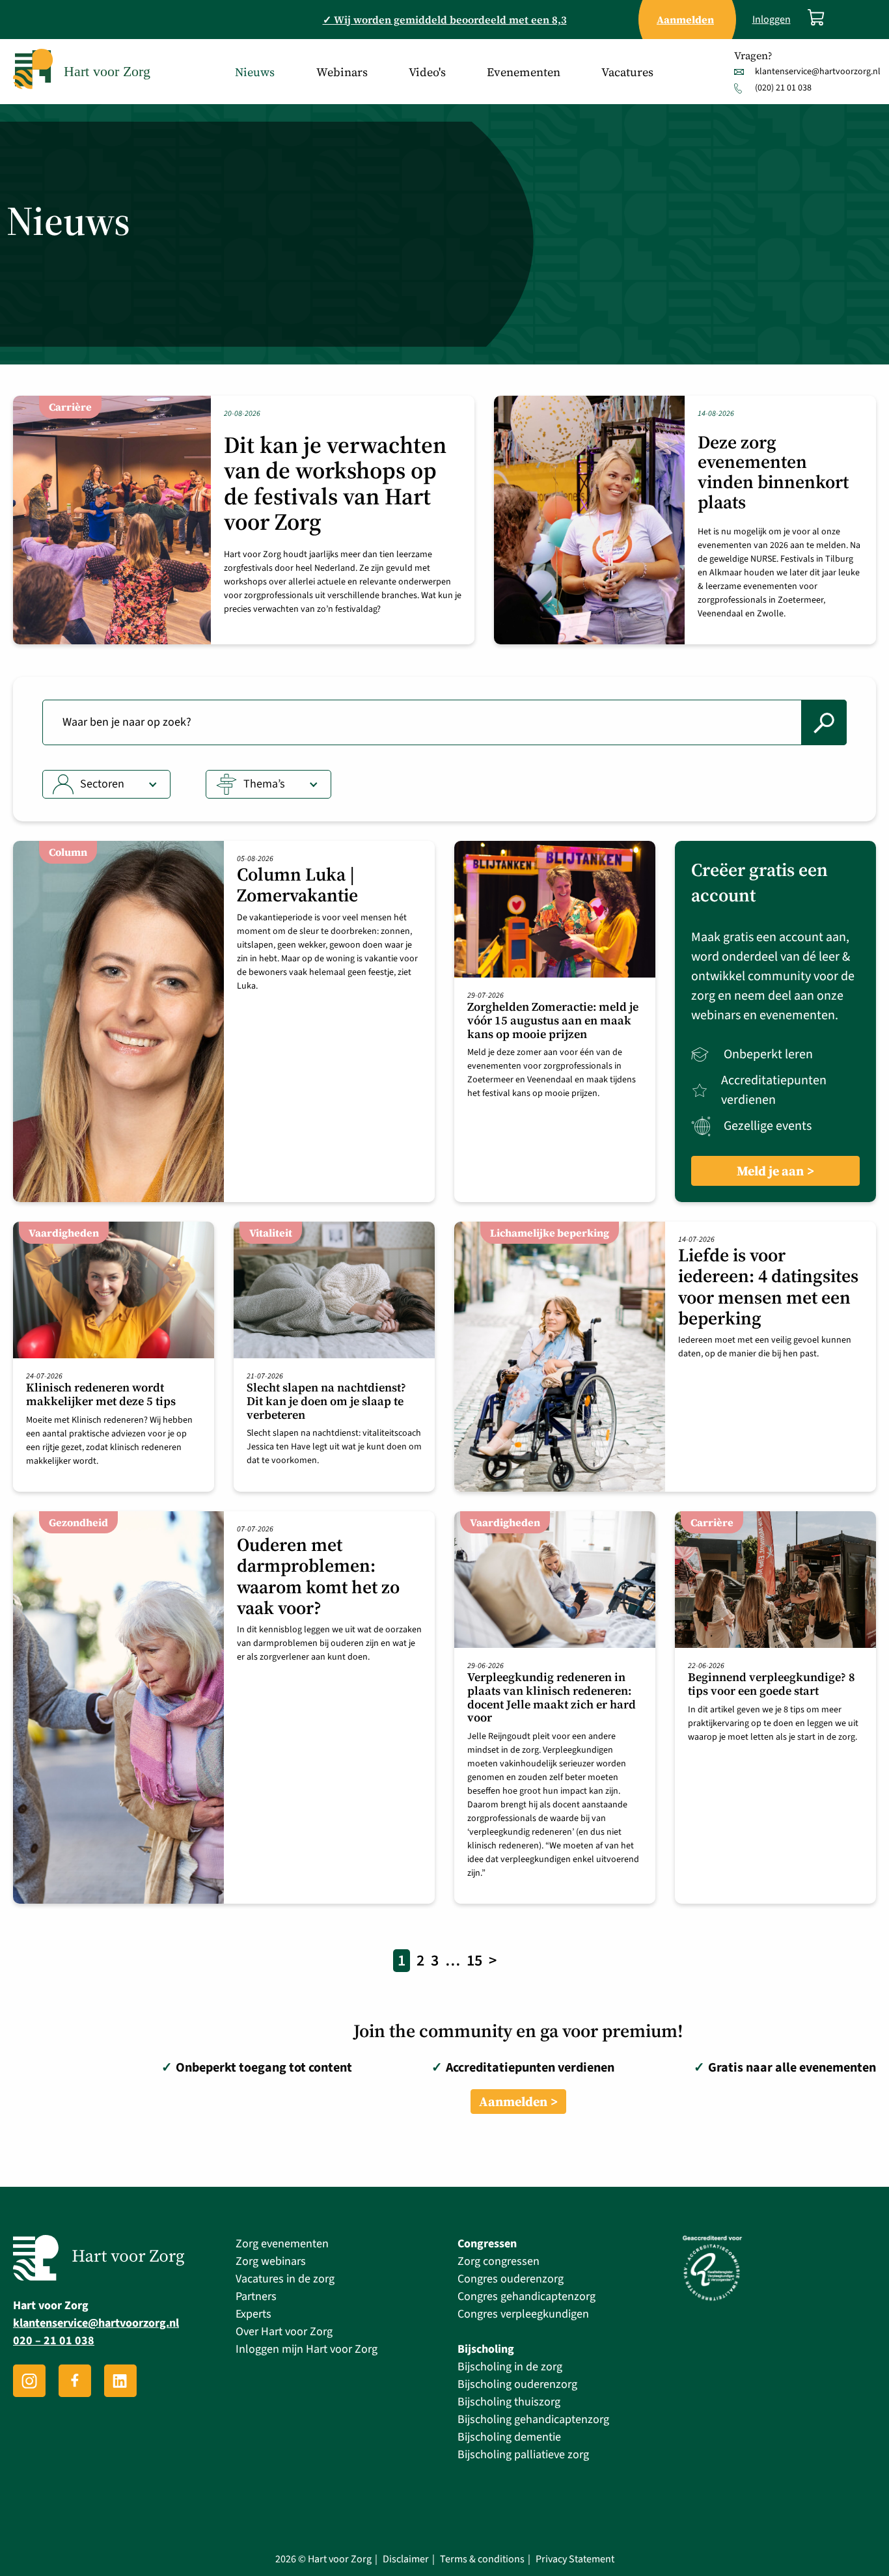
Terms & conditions (482, 2559)
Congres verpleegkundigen (523, 2314)
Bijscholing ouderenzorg (517, 2384)
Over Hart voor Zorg (284, 2332)
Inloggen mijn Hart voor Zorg (307, 2349)
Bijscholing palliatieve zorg (523, 2455)
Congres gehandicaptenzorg (527, 2296)
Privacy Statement (575, 2559)
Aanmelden (513, 2102)
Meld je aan (770, 1171)
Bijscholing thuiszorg (509, 2402)
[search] (824, 722)
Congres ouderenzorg (511, 2279)
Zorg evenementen (282, 2244)
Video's (427, 72)
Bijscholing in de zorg (510, 2367)
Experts (253, 2314)
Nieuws (255, 72)
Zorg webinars (271, 2261)
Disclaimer (406, 2559)
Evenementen (524, 72)
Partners (256, 2296)
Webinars (342, 72)
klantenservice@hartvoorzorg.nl (818, 72)
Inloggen (772, 20)
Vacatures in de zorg (285, 2279)
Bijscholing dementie (509, 2437)
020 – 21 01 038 (54, 2341)
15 (474, 1961)
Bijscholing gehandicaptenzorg (533, 2419)
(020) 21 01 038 (783, 88)
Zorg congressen (499, 2261)
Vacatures (627, 72)
